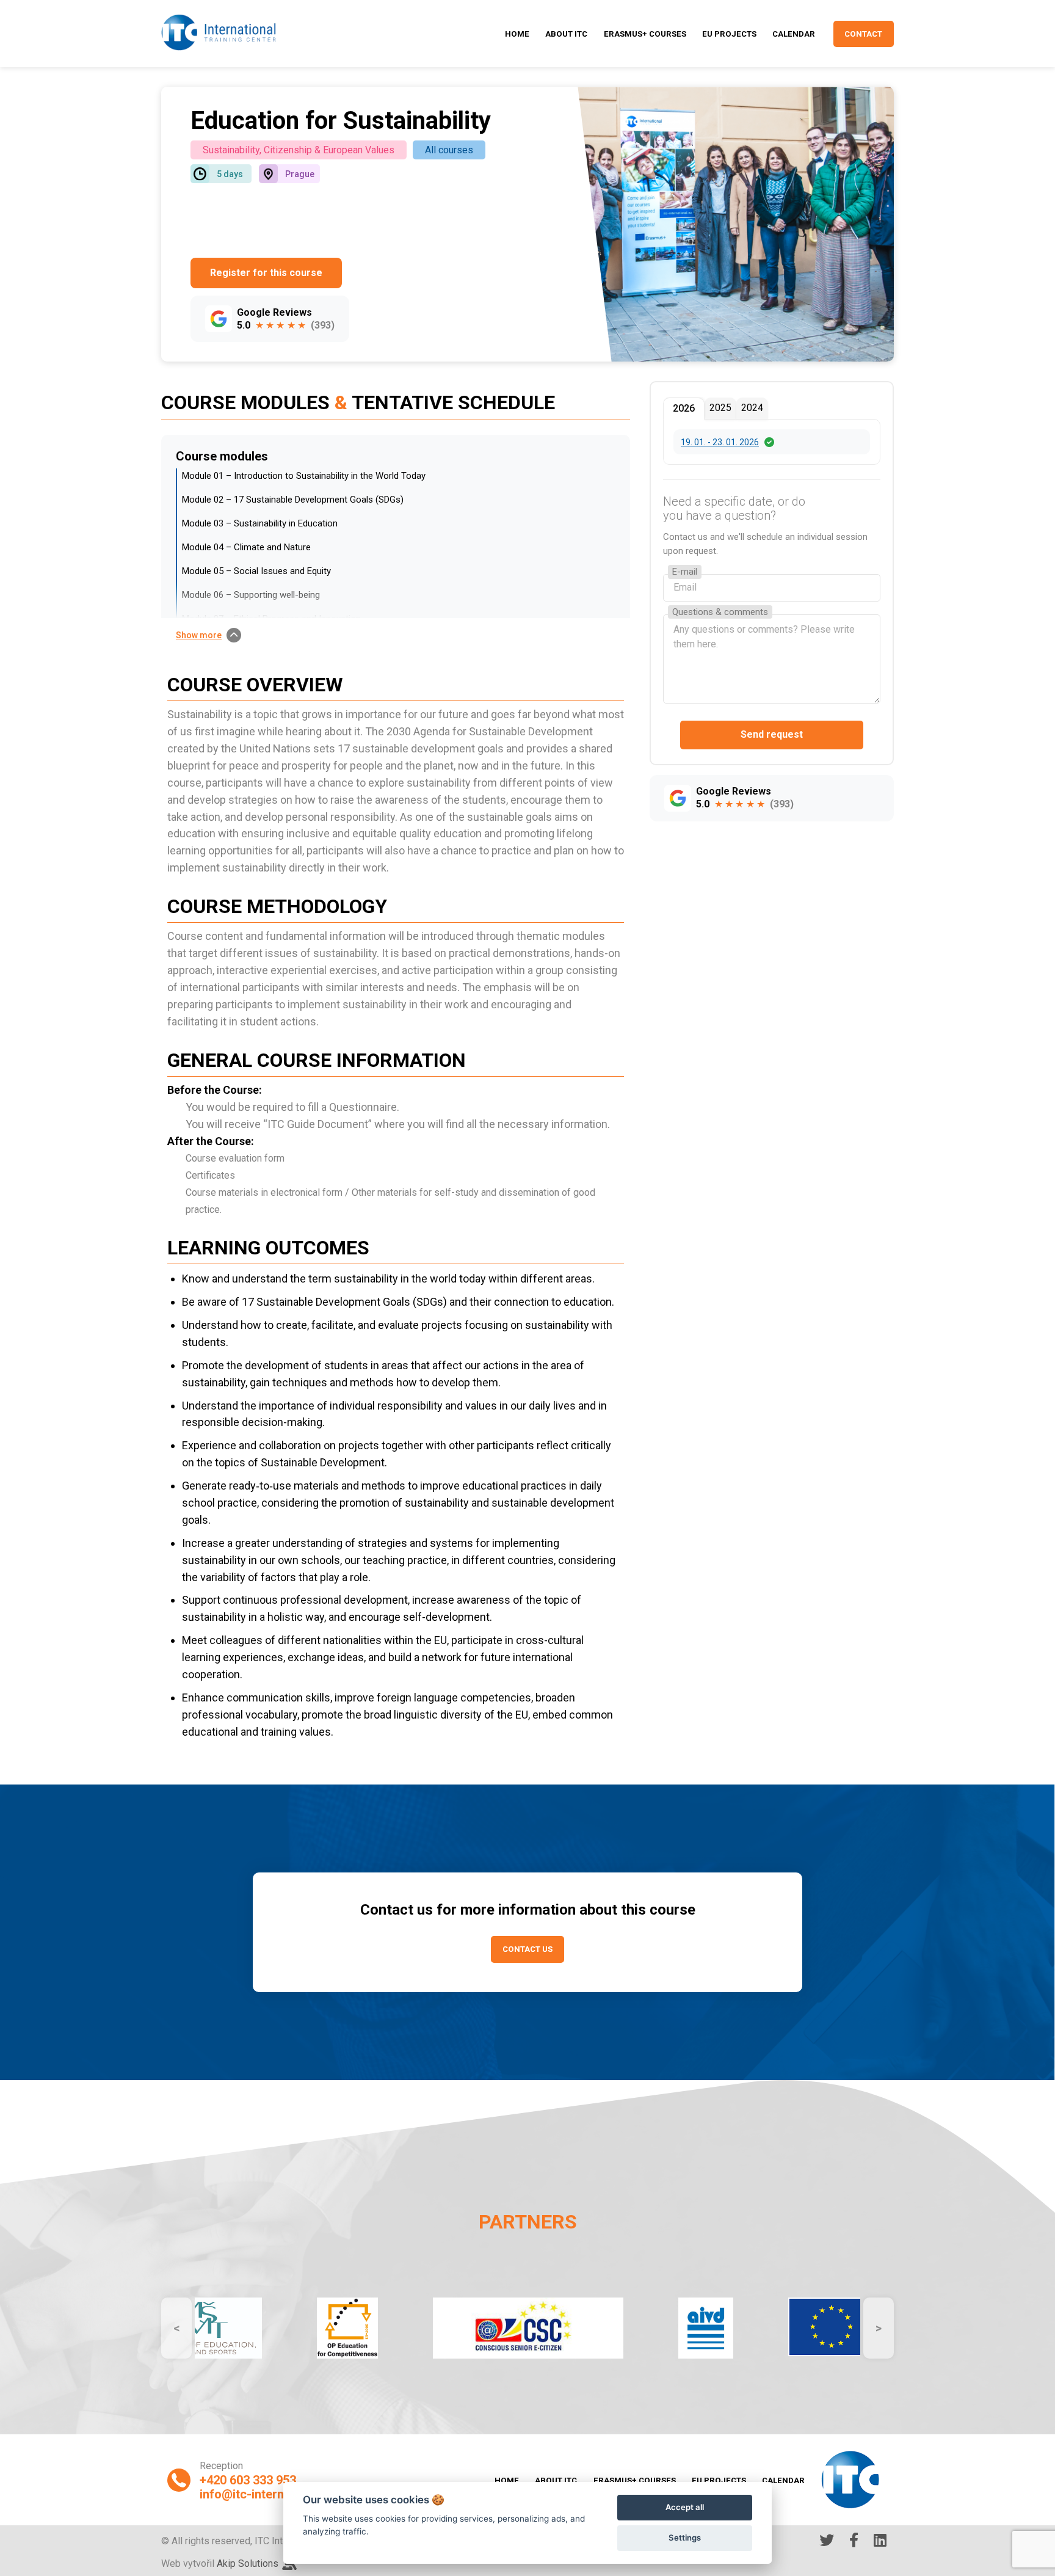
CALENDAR (794, 34)
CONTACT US (527, 1949)
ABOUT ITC (566, 34)
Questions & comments (720, 612)
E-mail (685, 572)
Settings (685, 2538)
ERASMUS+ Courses (645, 34)
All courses (449, 150)
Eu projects (729, 34)
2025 (720, 408)
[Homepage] (219, 34)
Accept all (685, 2507)
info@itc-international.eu (269, 2494)
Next (879, 2328)
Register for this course (266, 273)
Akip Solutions (248, 2563)
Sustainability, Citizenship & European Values (299, 150)
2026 (684, 408)
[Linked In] (880, 2541)
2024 (752, 408)
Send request (772, 735)
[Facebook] (854, 2541)
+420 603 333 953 (248, 2480)
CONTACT (863, 34)
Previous (176, 2328)
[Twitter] (827, 2541)
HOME (517, 34)
